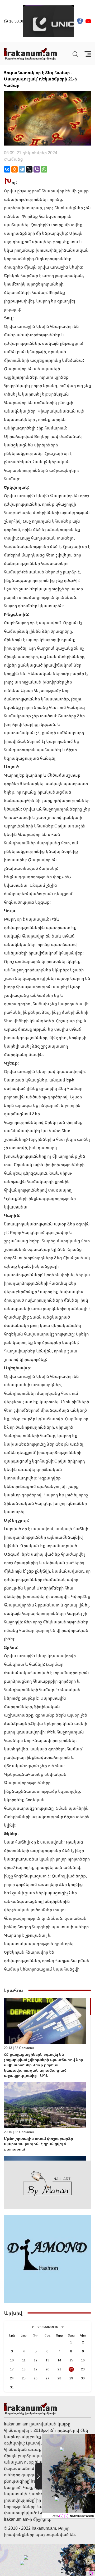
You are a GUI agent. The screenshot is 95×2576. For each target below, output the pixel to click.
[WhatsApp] (44, 169)
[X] (29, 169)
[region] (47, 2079)
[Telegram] (22, 169)
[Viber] (37, 169)
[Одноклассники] (15, 169)
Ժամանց (13, 159)
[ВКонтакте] (7, 169)
